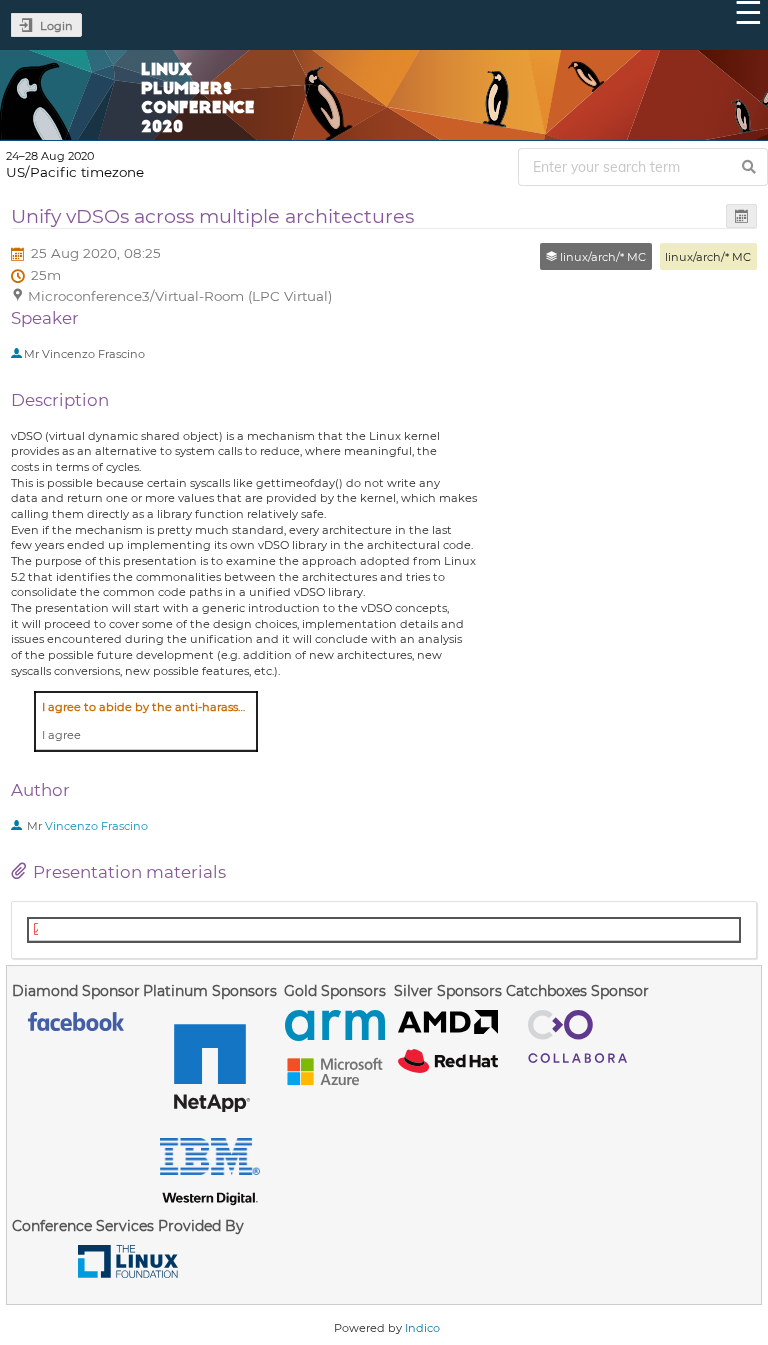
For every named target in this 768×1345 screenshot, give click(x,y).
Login (56, 26)
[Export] (741, 216)
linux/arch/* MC (708, 257)
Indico (422, 1328)
